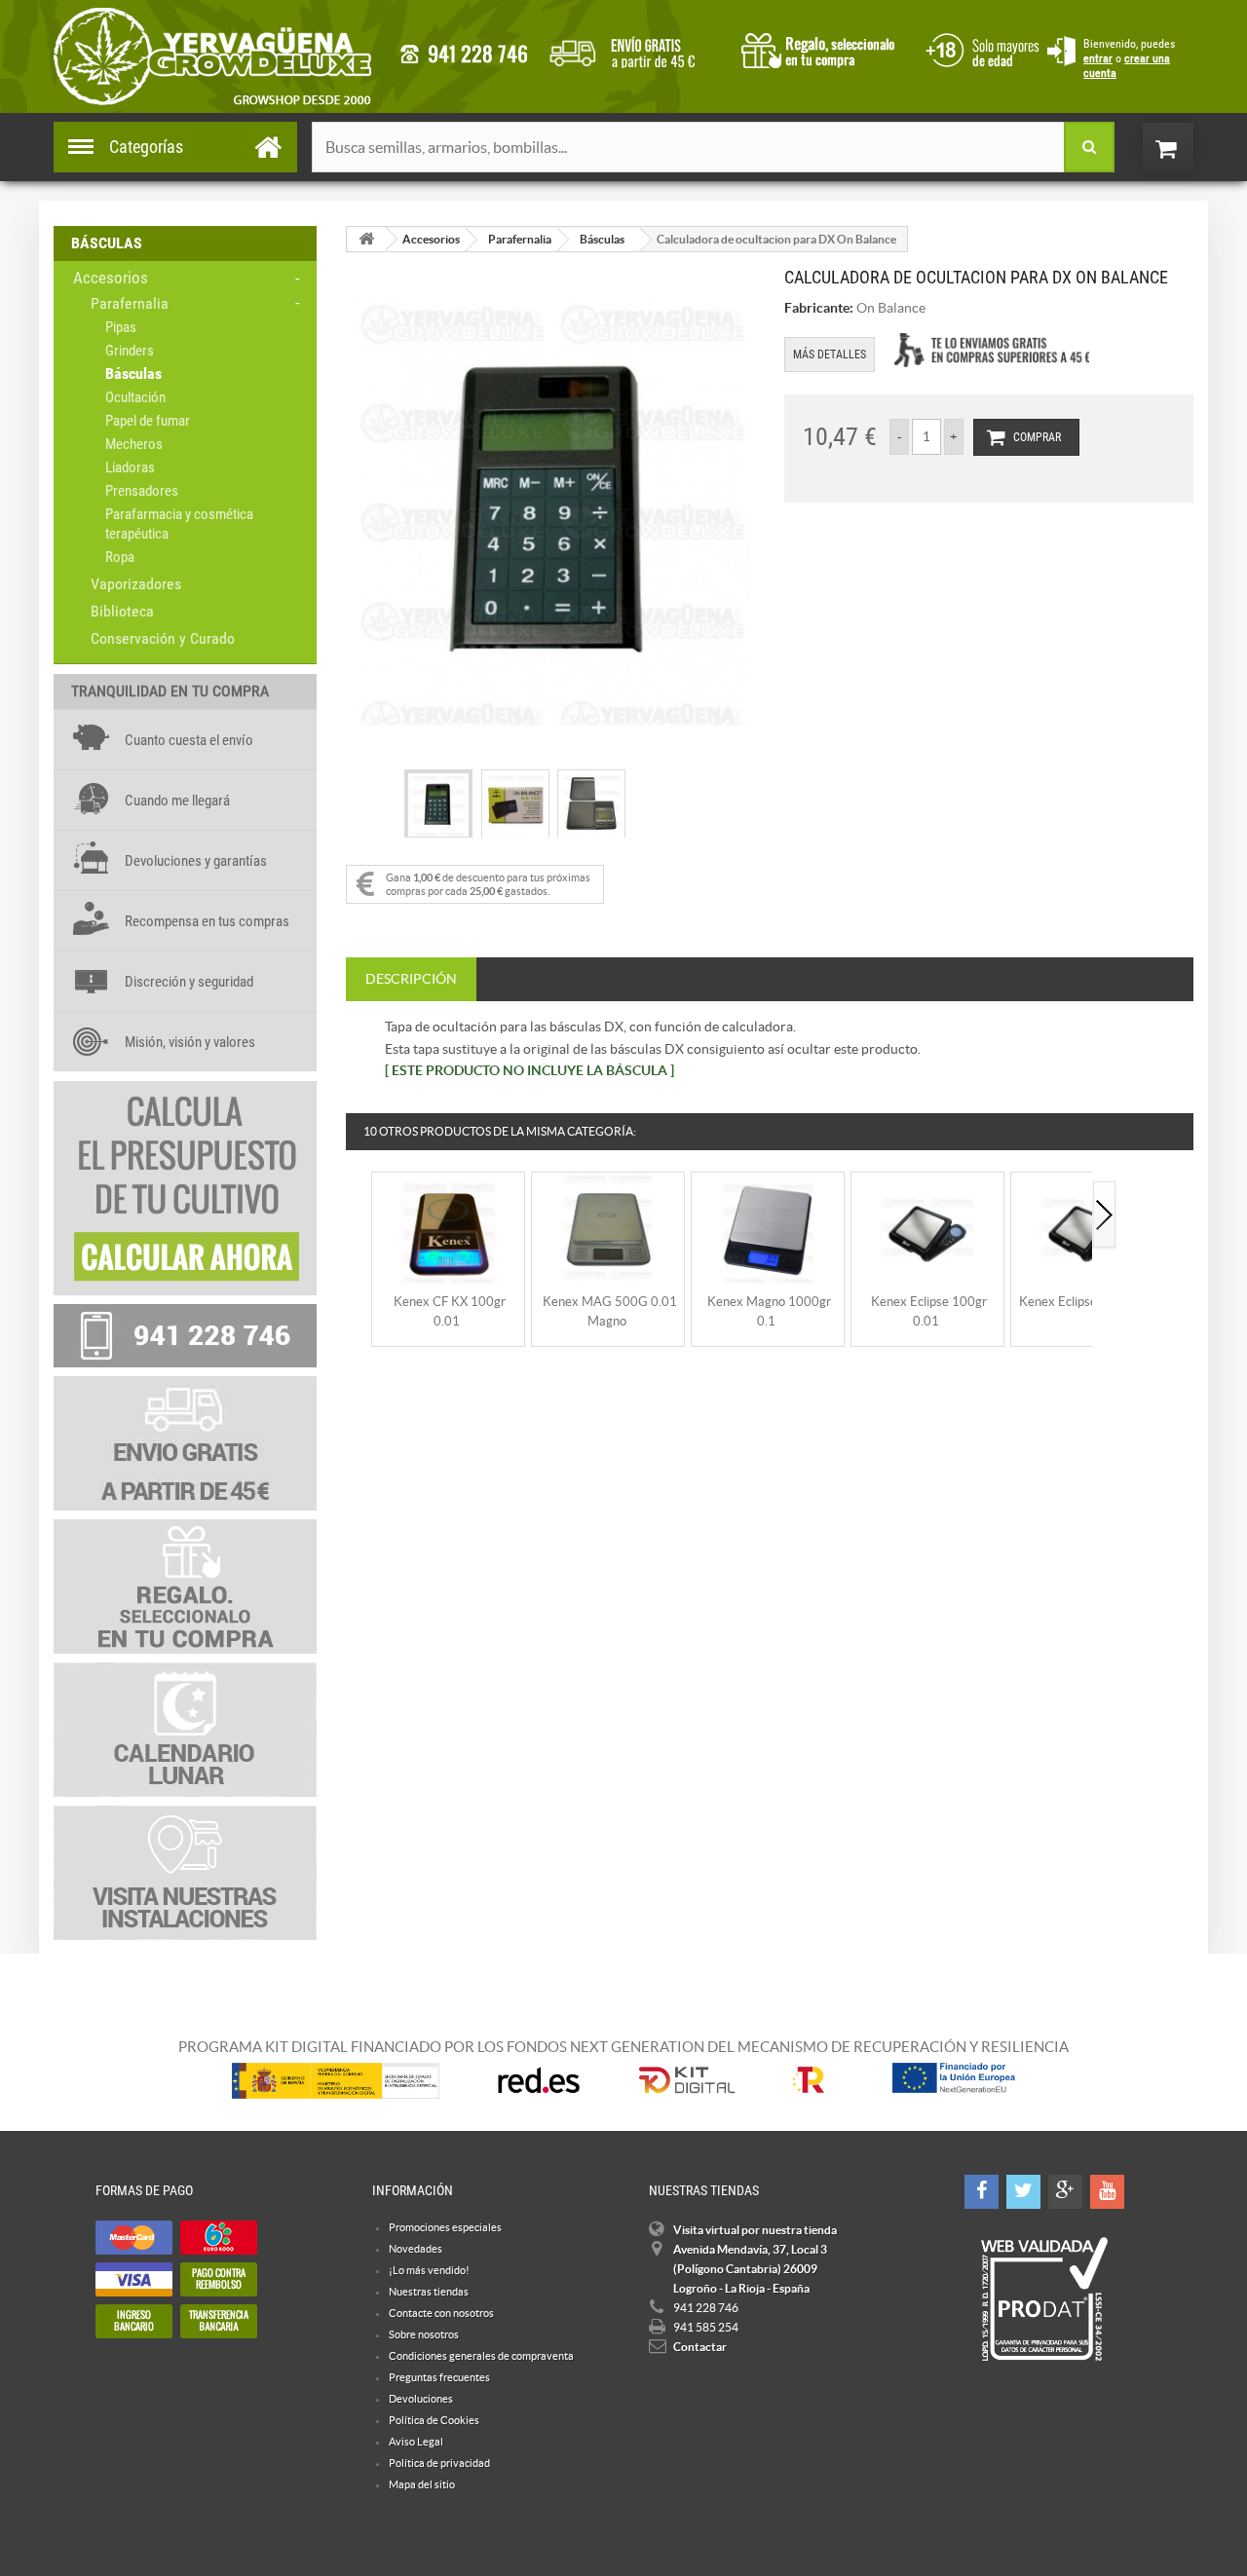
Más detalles (830, 355)
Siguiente (1105, 1216)
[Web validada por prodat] (1044, 2299)
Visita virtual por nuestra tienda (755, 2230)
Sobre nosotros (424, 2334)
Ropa (120, 557)
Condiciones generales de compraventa (979, 48)
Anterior (359, 1216)
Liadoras (130, 467)
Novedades (416, 2249)
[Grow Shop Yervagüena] (212, 56)
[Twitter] (1023, 2192)
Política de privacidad (439, 2463)
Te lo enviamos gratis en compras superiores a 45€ (992, 350)
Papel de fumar (148, 421)
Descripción (411, 979)
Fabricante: (819, 308)
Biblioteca (122, 611)
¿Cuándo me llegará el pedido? (637, 49)
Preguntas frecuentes (439, 2377)
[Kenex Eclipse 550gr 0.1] (1087, 1232)
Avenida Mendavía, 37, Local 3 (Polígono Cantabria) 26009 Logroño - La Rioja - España (750, 2269)
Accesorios (111, 278)
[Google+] (1065, 2192)
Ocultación (135, 397)
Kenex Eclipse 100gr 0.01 (929, 1311)
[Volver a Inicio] (366, 239)
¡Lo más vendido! (429, 2270)
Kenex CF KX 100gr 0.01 (450, 1311)
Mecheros (134, 444)
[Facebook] (982, 2192)
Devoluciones (421, 2399)
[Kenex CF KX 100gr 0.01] (448, 1232)
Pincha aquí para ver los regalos (824, 49)
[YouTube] (1107, 2192)
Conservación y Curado (163, 638)
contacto (464, 54)
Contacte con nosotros (441, 2313)
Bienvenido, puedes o (1129, 58)
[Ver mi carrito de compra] (1188, 148)
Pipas (121, 327)
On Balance (891, 308)
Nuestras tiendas (429, 2292)
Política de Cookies (434, 2420)
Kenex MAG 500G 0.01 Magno (610, 1311)
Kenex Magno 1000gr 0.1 (769, 1311)
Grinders (130, 351)
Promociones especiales (445, 2227)
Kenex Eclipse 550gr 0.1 (1088, 1302)
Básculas (133, 373)
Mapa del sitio (422, 2484)
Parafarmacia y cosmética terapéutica (179, 524)
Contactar (700, 2347)
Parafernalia (130, 303)
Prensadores (142, 491)
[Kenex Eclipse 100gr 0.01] (927, 1232)
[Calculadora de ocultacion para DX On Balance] (438, 805)
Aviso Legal (416, 2442)
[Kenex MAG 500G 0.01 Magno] (608, 1232)
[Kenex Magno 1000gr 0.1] (768, 1232)
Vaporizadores (136, 584)
